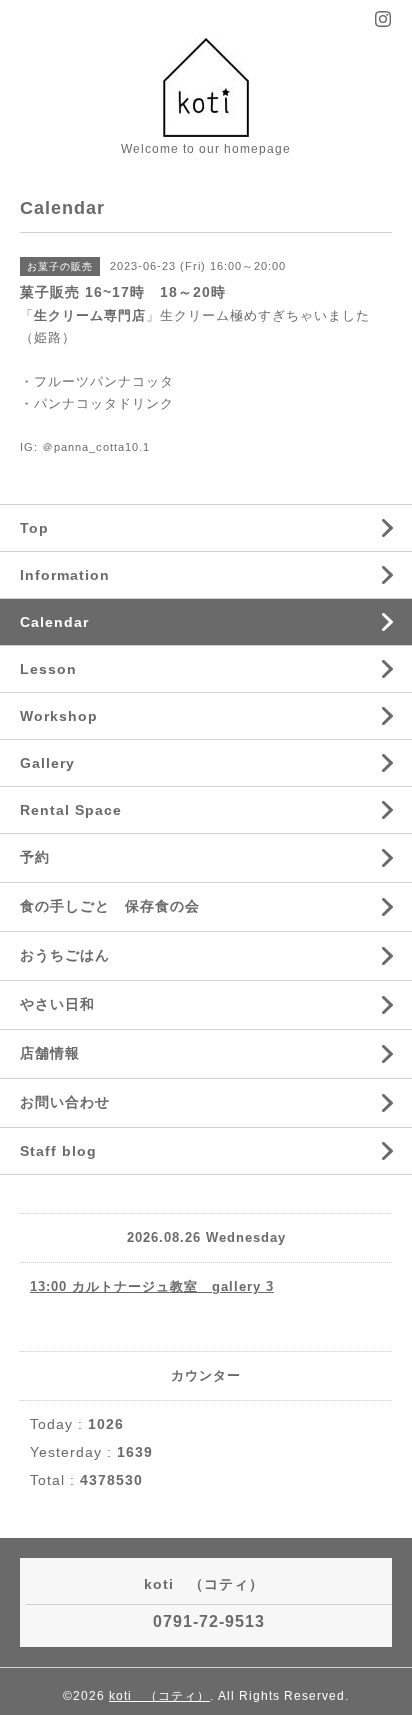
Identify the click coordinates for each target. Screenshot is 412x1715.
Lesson (48, 669)
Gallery (47, 763)
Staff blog (58, 1151)
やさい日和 (57, 1004)
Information (65, 575)
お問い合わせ (65, 1102)
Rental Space (71, 810)
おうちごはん (65, 955)
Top (34, 528)
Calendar (54, 622)
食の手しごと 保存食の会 (110, 906)
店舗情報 (50, 1053)
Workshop (59, 716)
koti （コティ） (159, 1696)
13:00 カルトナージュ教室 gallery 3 (152, 1286)
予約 (35, 857)
